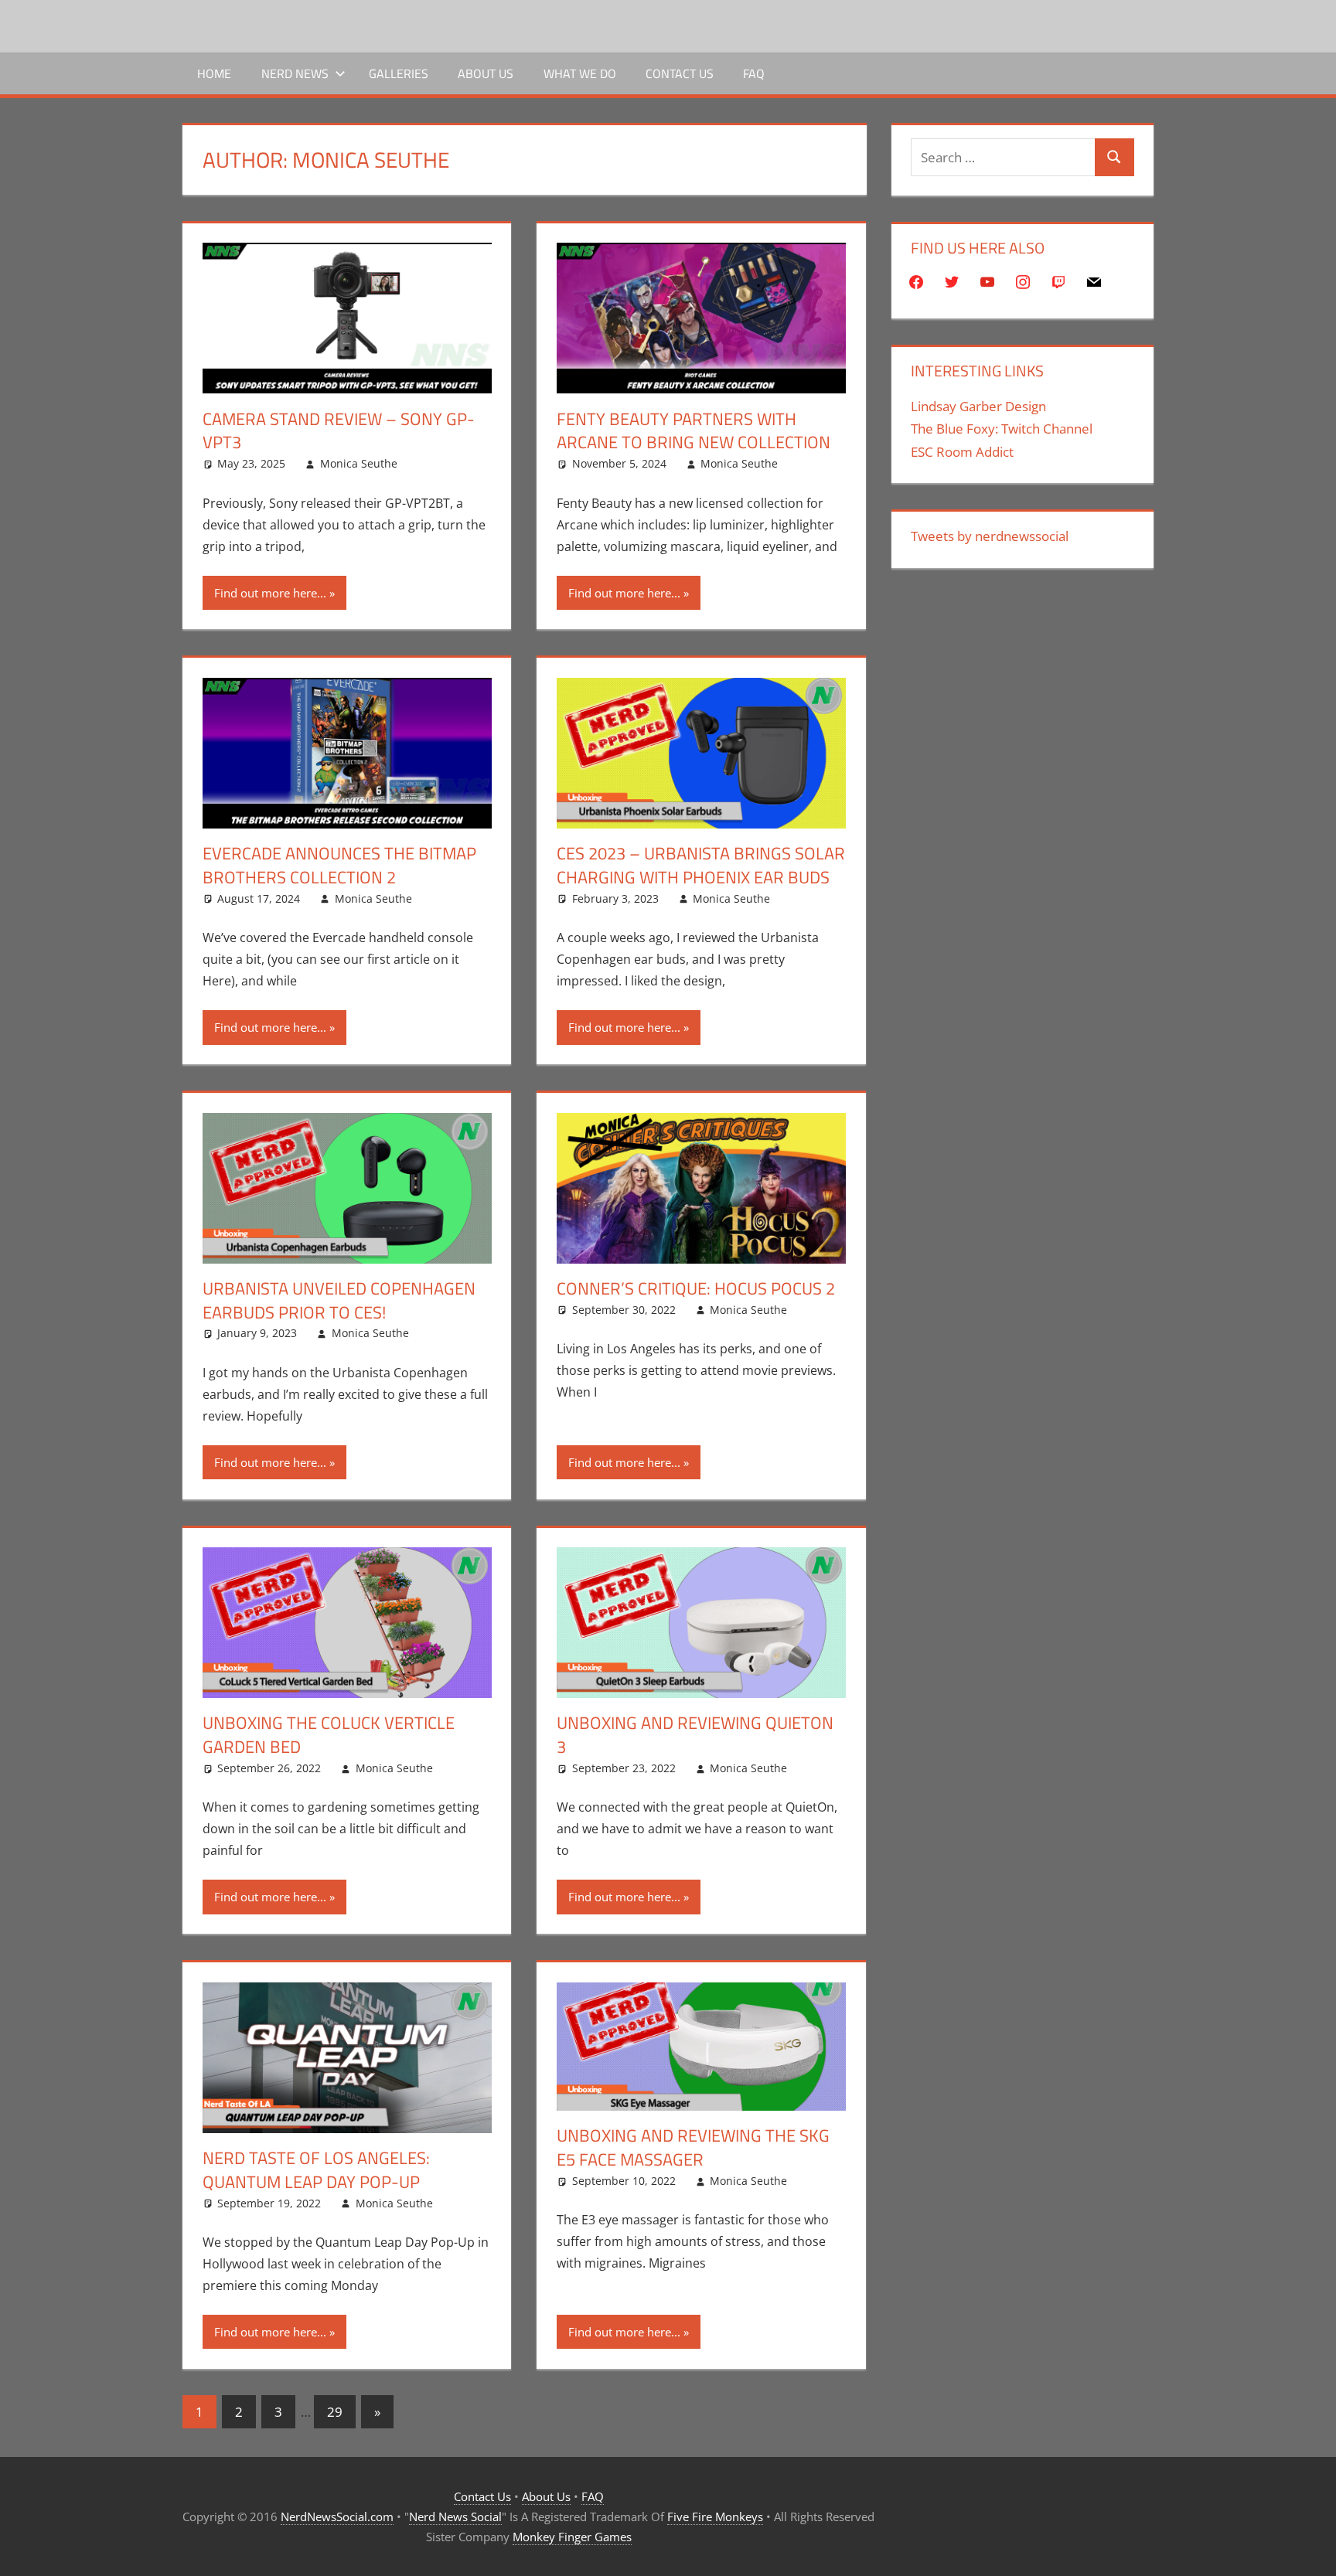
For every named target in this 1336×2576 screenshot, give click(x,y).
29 (335, 2412)
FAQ (754, 73)
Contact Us (680, 73)
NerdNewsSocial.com (337, 2516)
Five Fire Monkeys (715, 2516)
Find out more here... (270, 593)
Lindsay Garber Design (978, 406)
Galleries (399, 73)
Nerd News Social (455, 2516)
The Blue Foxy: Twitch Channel (1002, 429)
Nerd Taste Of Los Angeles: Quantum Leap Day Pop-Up (316, 2170)
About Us (486, 73)
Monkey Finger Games (572, 2537)
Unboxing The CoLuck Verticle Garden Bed (329, 1735)
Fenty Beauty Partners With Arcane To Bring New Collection (694, 431)
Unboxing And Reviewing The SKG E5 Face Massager (693, 2147)
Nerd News (295, 73)
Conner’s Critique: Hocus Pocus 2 (696, 1288)
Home (214, 73)
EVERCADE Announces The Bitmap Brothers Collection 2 (339, 865)
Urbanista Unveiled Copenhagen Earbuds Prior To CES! (339, 1300)
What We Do (580, 73)
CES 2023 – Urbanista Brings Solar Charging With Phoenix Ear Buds (701, 865)
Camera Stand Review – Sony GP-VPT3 (339, 431)
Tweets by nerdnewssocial (990, 536)
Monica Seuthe (359, 463)
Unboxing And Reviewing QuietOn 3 (695, 1735)
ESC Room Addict (962, 452)
